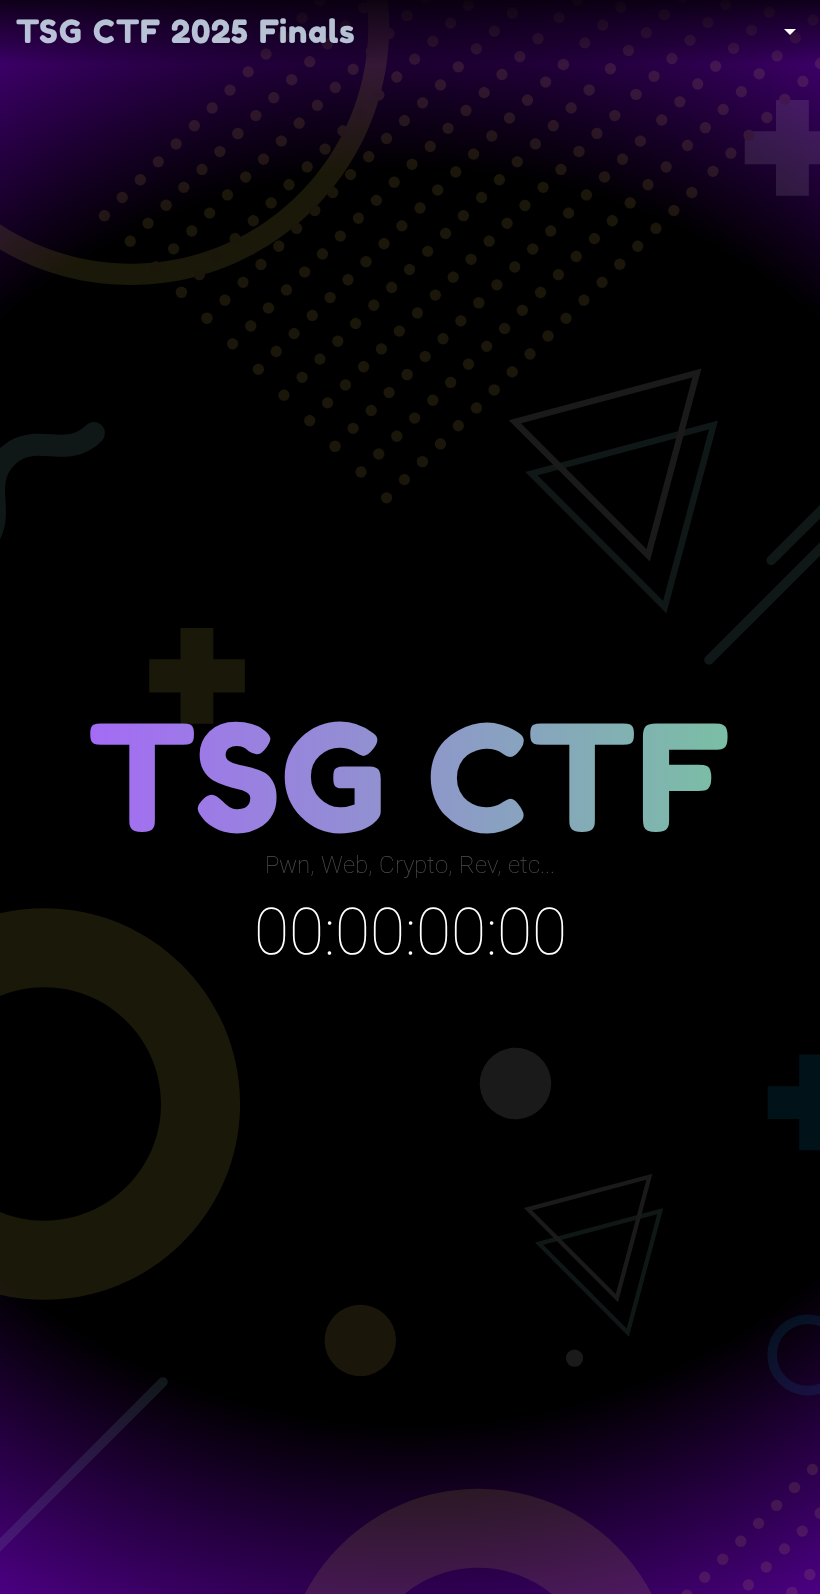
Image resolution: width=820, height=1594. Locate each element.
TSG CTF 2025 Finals (186, 31)
